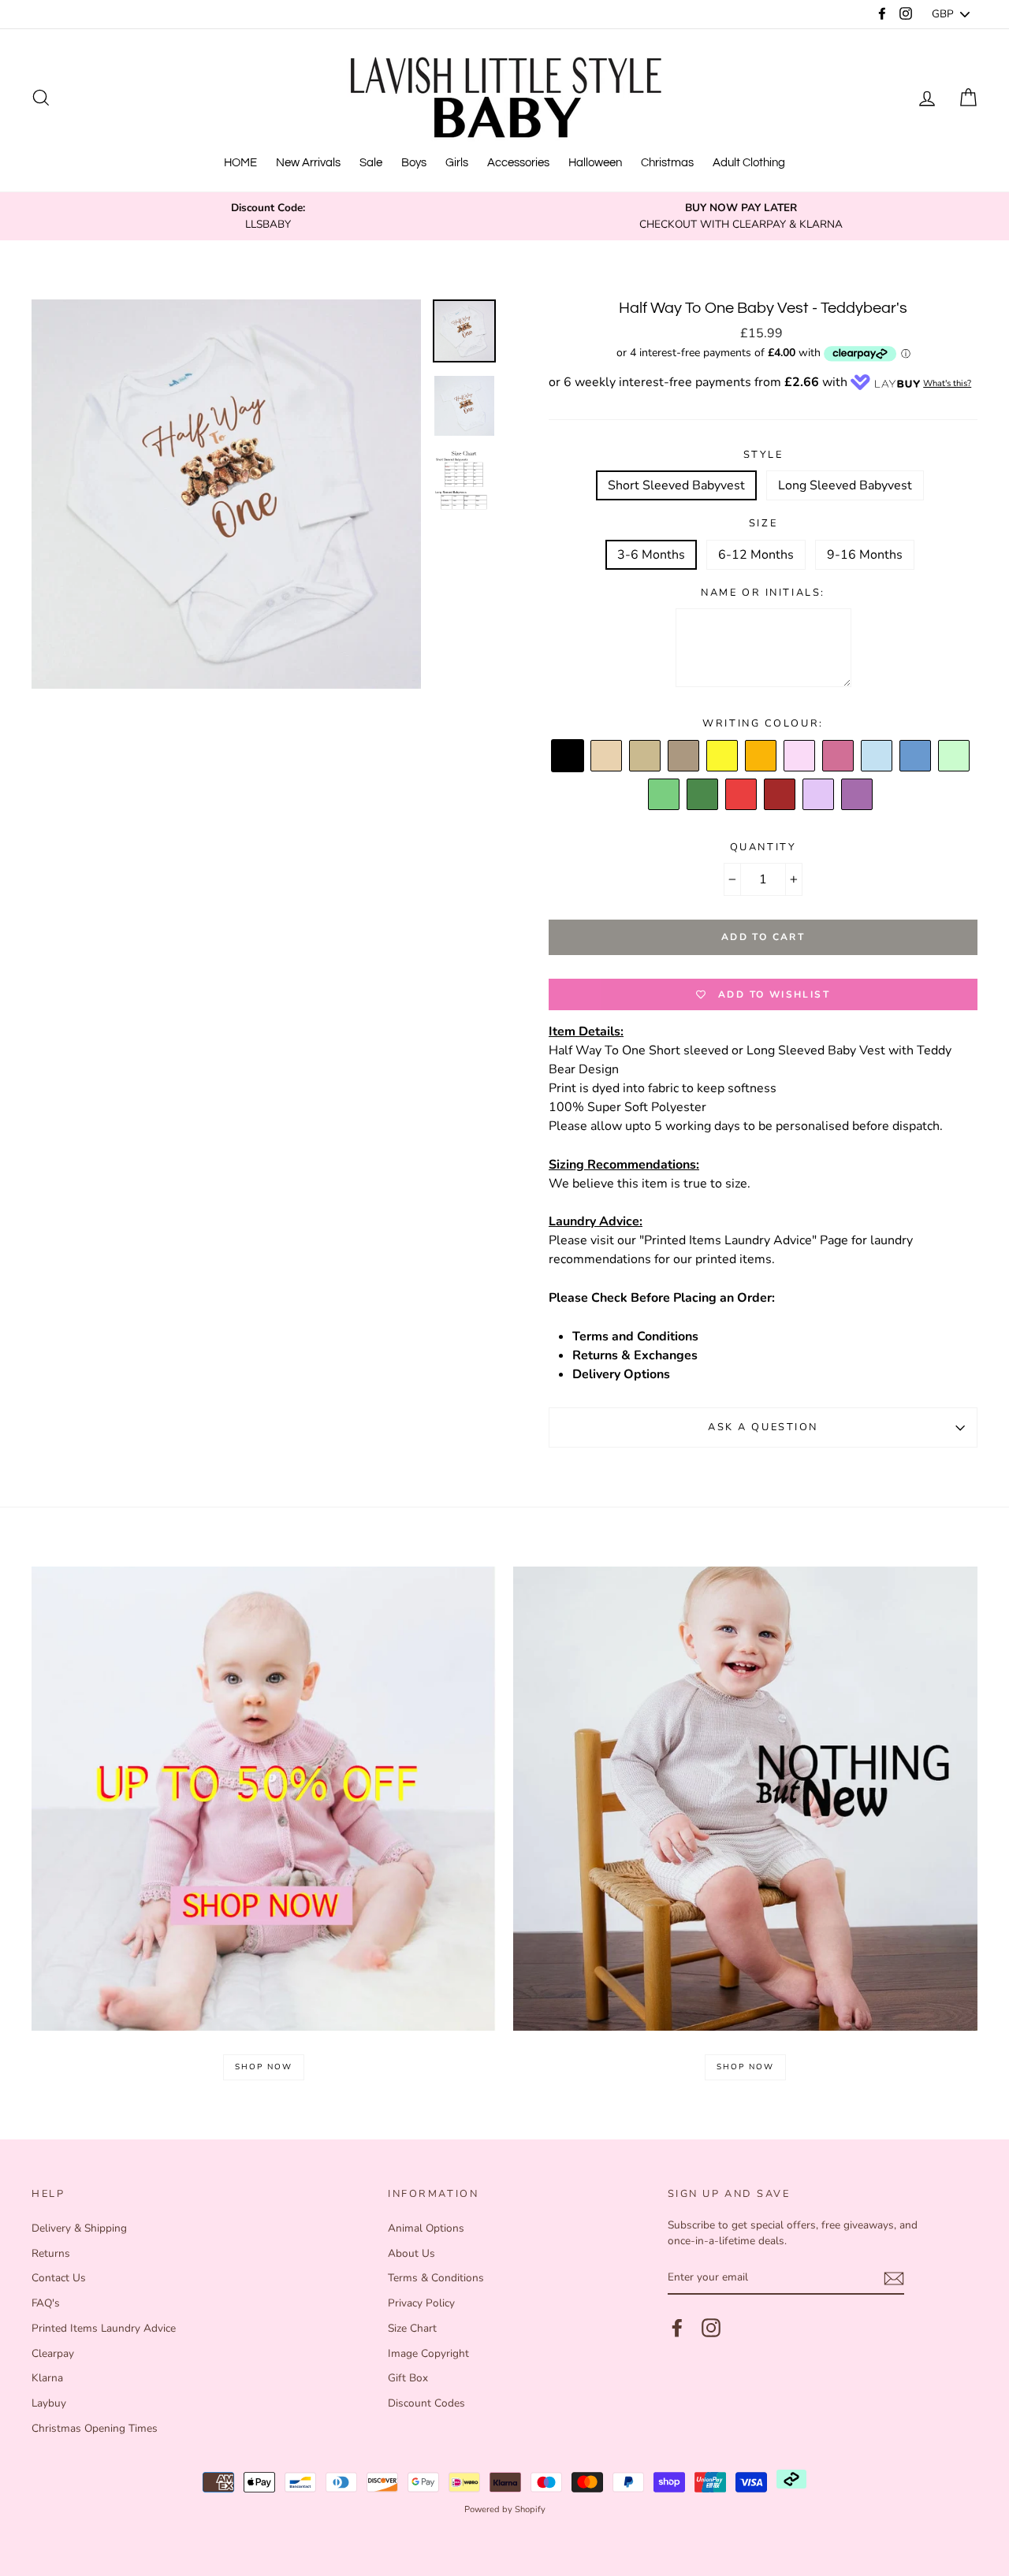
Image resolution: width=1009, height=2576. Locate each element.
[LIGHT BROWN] (646, 756)
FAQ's (46, 2303)
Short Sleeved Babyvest (676, 485)
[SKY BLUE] (916, 756)
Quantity (763, 847)
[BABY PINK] (800, 756)
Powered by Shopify (505, 2509)
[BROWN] (684, 756)
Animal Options (426, 2228)
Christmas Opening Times (95, 2428)
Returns (51, 2253)
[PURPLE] (858, 795)
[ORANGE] (761, 756)
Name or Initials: (763, 593)
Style (763, 455)
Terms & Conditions (436, 2278)
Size (763, 523)
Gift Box (408, 2378)
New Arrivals (308, 163)
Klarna (47, 2378)
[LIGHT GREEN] (955, 756)
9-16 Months (865, 555)
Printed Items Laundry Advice (104, 2328)
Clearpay (53, 2353)
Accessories (518, 163)
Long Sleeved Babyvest (845, 485)
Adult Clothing (749, 163)
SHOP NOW (264, 2067)
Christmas (667, 163)
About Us (411, 2253)
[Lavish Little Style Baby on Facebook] (677, 2328)
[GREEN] (665, 795)
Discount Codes (426, 2403)
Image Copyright (428, 2353)
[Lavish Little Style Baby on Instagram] (711, 2328)
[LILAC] (819, 795)
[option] (268, 216)
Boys (414, 163)
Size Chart (412, 2328)
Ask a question (763, 1427)
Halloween (595, 163)
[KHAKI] (703, 795)
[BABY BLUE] (877, 756)
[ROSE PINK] (839, 756)
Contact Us (59, 2278)
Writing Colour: (763, 723)
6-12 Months (756, 555)
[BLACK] (568, 756)
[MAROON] (780, 795)
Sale (371, 163)
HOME (240, 163)
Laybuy (49, 2403)
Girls (457, 163)
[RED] (742, 795)
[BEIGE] (607, 756)
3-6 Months (651, 555)
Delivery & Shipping (79, 2228)
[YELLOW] (723, 756)
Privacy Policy (421, 2303)
